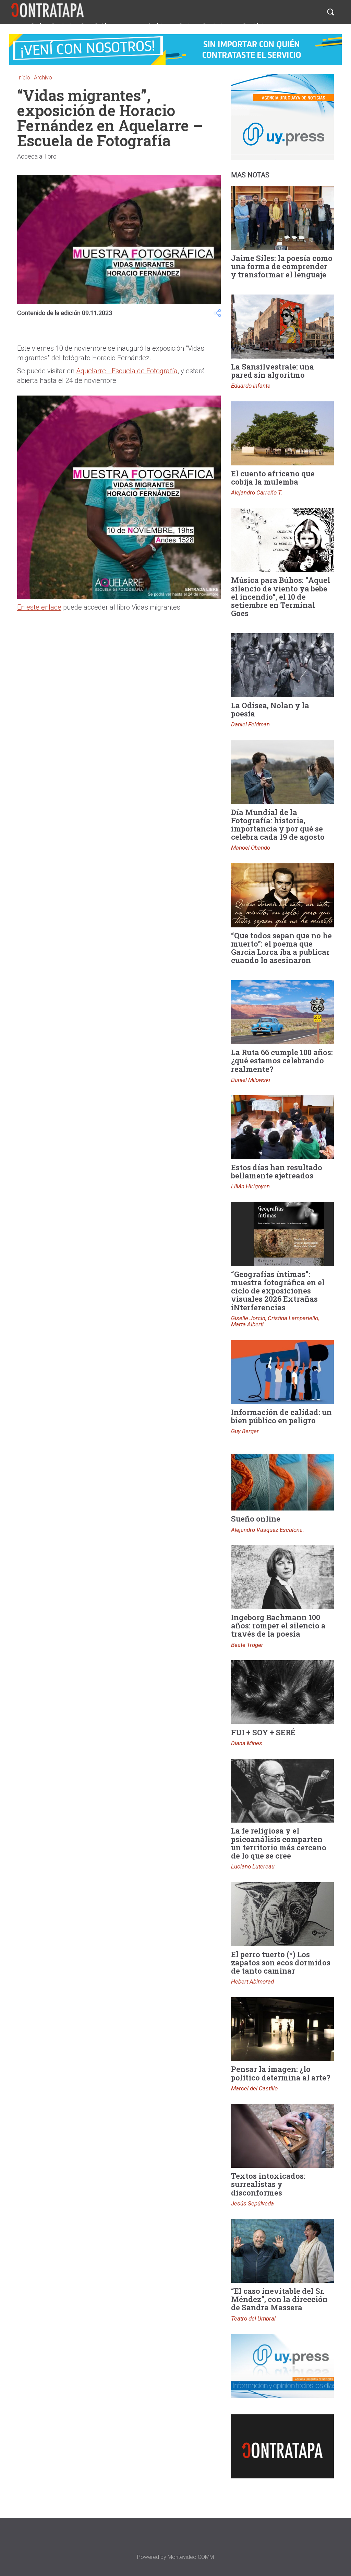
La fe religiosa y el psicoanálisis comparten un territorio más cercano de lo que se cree (279, 1843)
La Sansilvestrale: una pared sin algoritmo (273, 371)
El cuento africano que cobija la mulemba (273, 478)
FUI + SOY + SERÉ (263, 1732)
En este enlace (39, 607)
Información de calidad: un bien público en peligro (281, 1416)
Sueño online (256, 1519)
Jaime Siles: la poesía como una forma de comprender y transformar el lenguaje (282, 266)
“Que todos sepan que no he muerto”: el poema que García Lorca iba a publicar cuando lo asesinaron (281, 948)
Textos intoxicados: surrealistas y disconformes (268, 2184)
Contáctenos (260, 26)
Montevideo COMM (191, 2557)
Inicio (24, 78)
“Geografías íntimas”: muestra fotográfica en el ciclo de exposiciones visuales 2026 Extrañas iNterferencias (278, 1291)
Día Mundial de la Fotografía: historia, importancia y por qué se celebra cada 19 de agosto (278, 825)
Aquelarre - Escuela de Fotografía (127, 371)
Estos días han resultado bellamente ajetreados (277, 1171)
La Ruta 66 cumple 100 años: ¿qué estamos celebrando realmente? (282, 1060)
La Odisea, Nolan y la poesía (270, 709)
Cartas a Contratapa (205, 26)
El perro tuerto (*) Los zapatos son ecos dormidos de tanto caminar (281, 1962)
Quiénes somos (116, 26)
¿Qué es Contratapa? (56, 26)
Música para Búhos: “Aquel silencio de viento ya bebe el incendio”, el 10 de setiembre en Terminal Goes (281, 597)
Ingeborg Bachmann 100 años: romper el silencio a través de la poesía (278, 1625)
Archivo (158, 26)
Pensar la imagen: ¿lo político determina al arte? (281, 2073)
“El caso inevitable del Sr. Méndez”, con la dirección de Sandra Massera (279, 2299)
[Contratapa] (48, 10)
